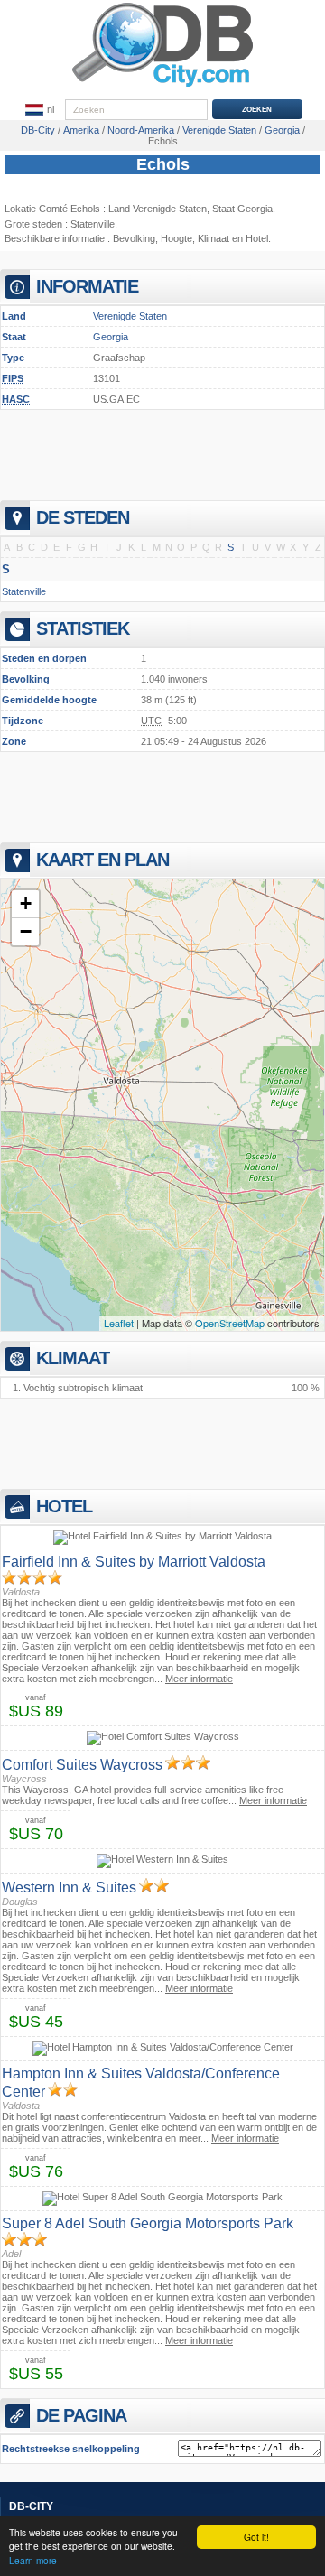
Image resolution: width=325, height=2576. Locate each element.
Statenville (93, 224)
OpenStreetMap (230, 1323)
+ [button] (26, 903)
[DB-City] (162, 87)
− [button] (26, 931)
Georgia (111, 337)
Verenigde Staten (130, 316)
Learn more (33, 2560)
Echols (163, 164)
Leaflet (119, 1323)
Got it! (256, 2537)
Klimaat (214, 238)
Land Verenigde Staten (158, 209)
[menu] (40, 110)
